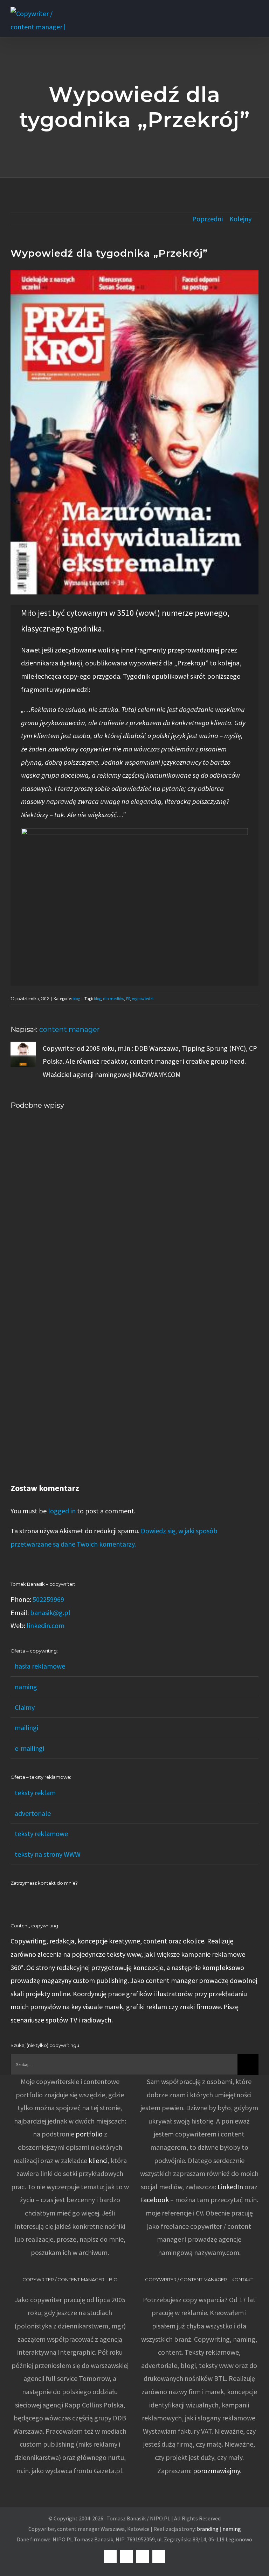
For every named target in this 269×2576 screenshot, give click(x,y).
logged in (62, 1511)
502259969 (48, 1599)
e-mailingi (29, 1748)
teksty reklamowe (41, 1833)
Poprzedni (208, 219)
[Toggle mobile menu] (256, 11)
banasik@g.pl (50, 1612)
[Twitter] (41, 1899)
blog (76, 998)
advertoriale (33, 1813)
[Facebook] (22, 1899)
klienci (98, 2160)
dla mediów (114, 998)
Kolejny (240, 219)
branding (208, 2529)
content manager (70, 1029)
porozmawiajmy (216, 2471)
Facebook (154, 2200)
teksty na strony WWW (48, 1854)
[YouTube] (32, 1899)
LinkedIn (230, 2187)
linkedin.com (46, 1625)
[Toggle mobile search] (243, 11)
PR (128, 998)
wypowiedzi (143, 998)
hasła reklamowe (40, 1666)
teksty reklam (35, 1793)
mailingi (26, 1728)
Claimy (25, 1707)
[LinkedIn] (13, 1899)
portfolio (89, 2134)
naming (26, 1687)
